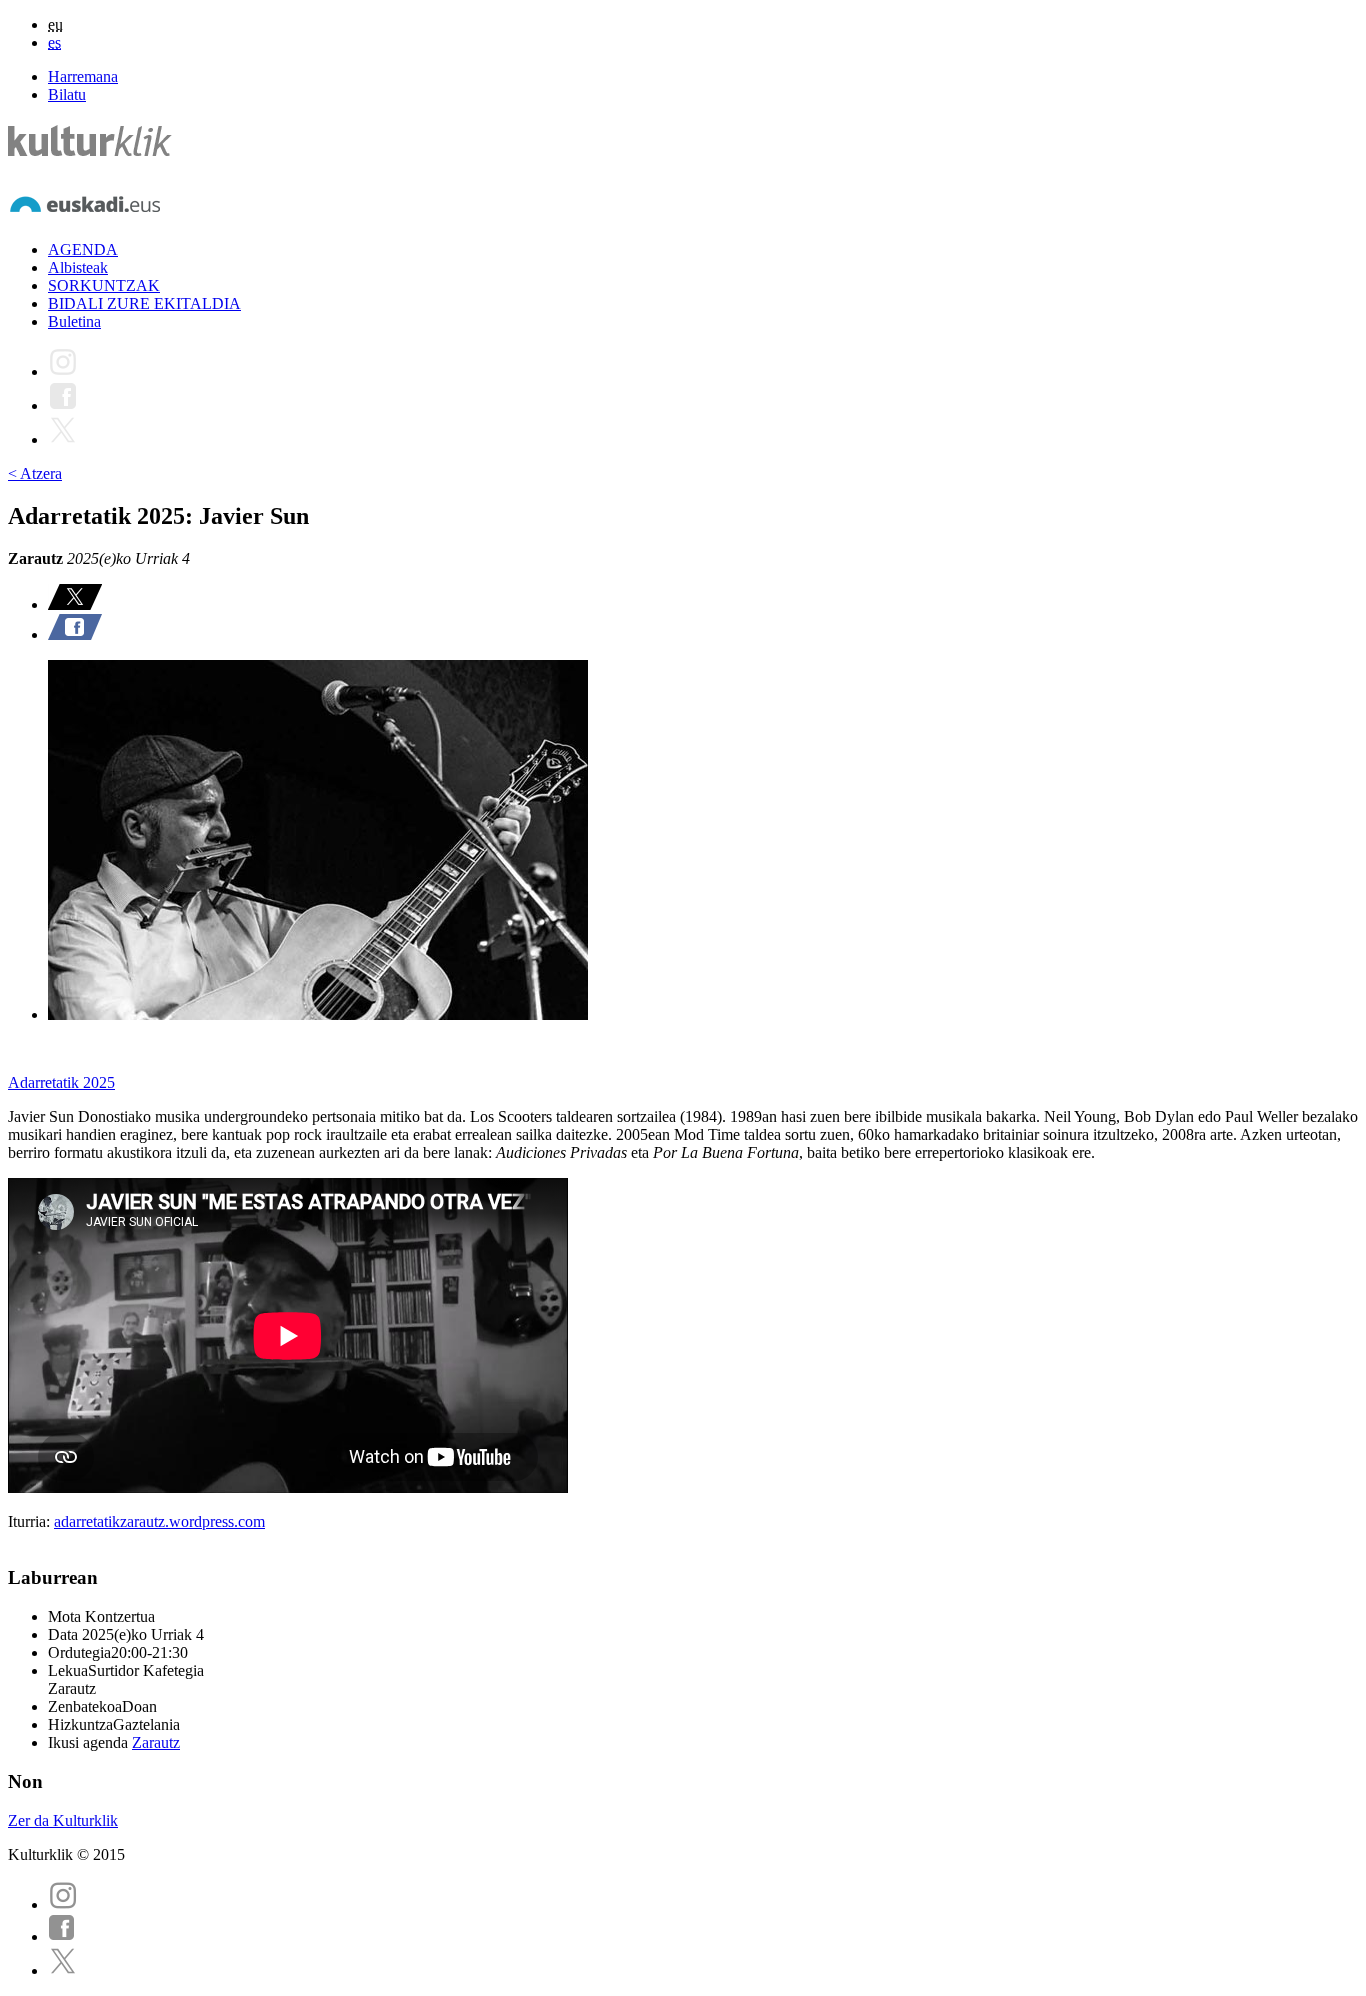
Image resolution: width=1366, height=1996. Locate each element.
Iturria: (31, 1521)
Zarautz (156, 1742)
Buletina (74, 321)
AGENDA (83, 249)
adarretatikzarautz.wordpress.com (159, 1521)
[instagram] (63, 1904)
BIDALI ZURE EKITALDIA (144, 303)
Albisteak (78, 267)
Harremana (83, 76)
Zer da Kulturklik (63, 1820)
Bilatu (67, 94)
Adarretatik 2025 (61, 1082)
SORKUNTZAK (104, 285)
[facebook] (62, 1936)
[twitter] (63, 1970)
